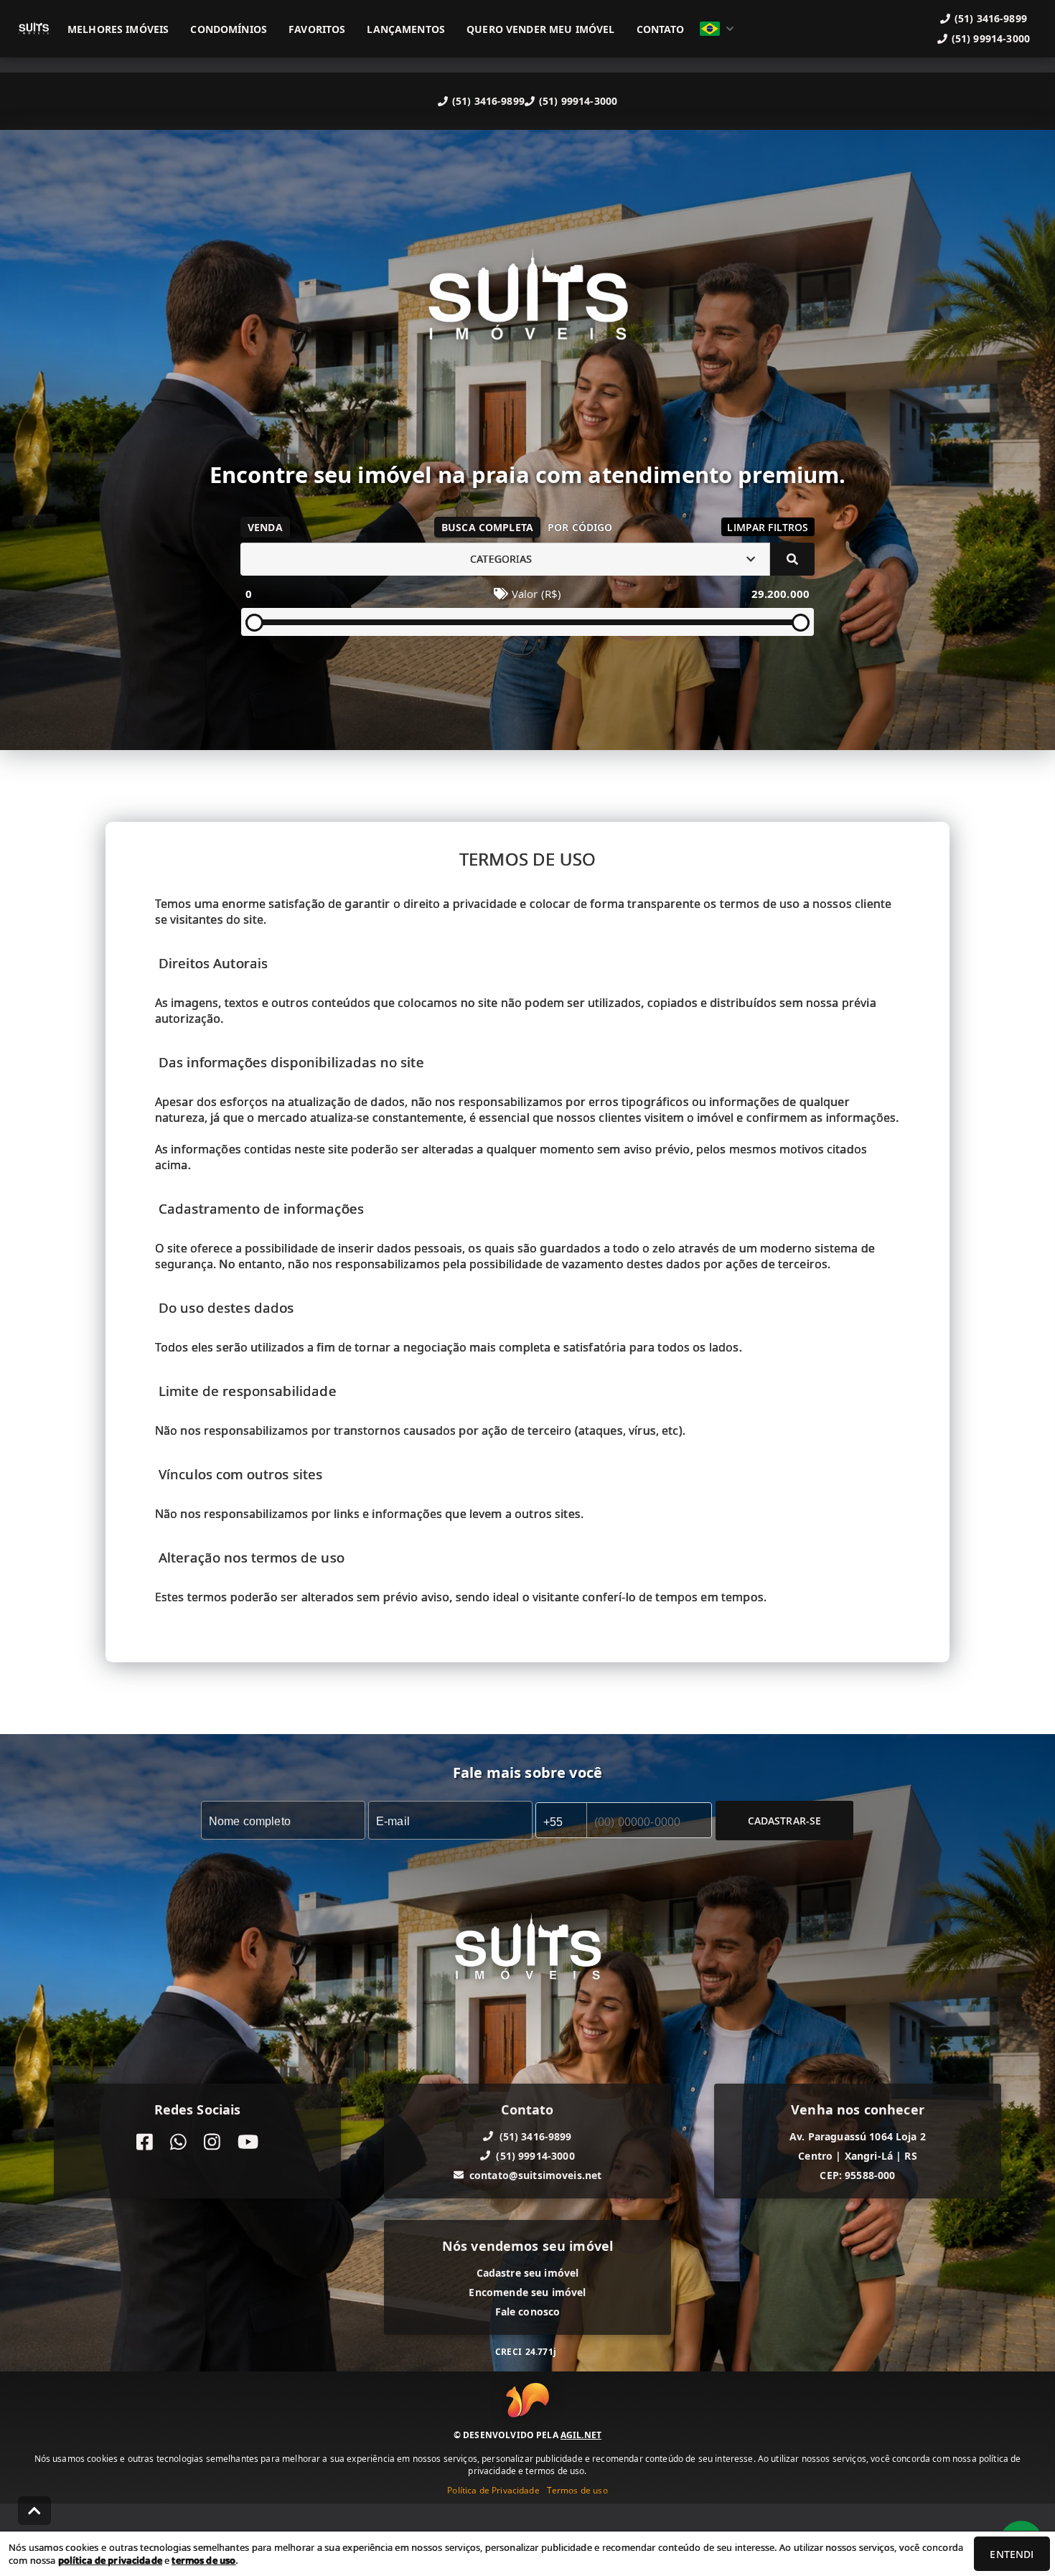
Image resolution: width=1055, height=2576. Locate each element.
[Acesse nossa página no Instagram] (212, 2141)
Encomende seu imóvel (527, 2291)
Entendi (1012, 2554)
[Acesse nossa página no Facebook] (145, 2141)
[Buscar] (792, 559)
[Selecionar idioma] (717, 29)
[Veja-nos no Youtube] (248, 2141)
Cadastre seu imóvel (528, 2272)
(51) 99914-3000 (578, 101)
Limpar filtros (768, 527)
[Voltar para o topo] (34, 2511)
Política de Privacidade (493, 2490)
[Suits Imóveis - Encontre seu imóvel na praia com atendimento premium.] (527, 305)
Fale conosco (528, 2311)
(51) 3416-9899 (488, 101)
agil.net (581, 2435)
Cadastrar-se (785, 1820)
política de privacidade (110, 2560)
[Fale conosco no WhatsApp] (178, 2141)
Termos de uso (577, 2490)
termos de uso (203, 2560)
